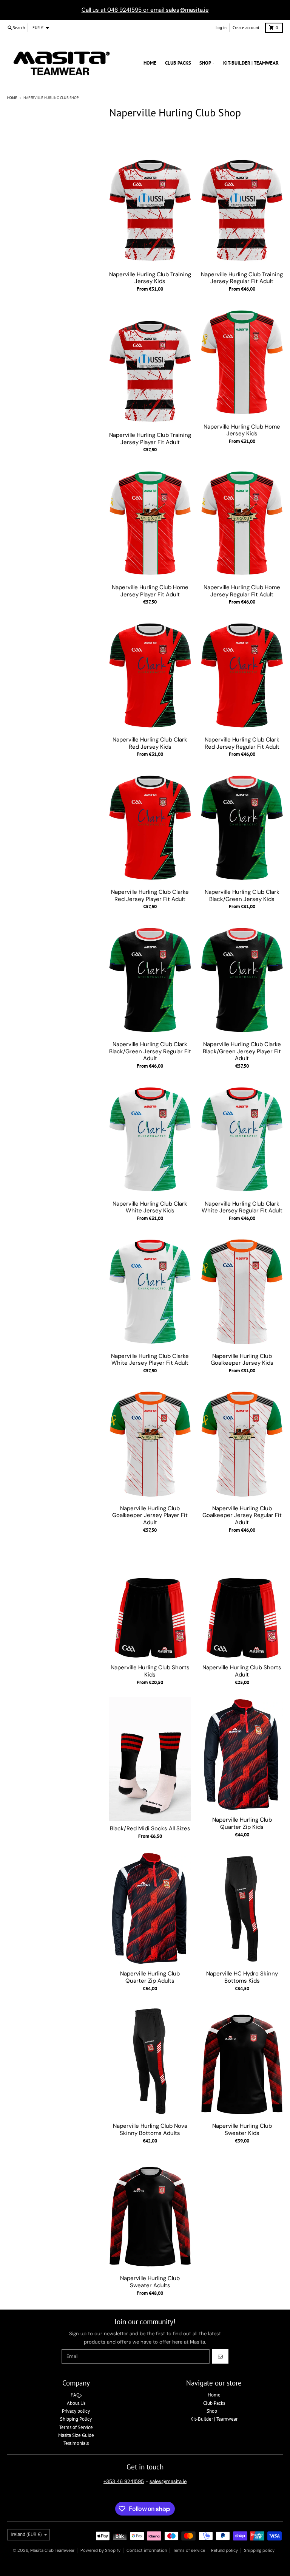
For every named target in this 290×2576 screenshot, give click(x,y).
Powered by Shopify (100, 2550)
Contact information (147, 2550)
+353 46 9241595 (124, 2481)
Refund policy (224, 2550)
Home (12, 98)
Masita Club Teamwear (52, 2550)
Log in (221, 28)
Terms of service (189, 2550)
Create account (246, 28)
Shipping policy (259, 2550)
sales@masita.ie (168, 2481)
